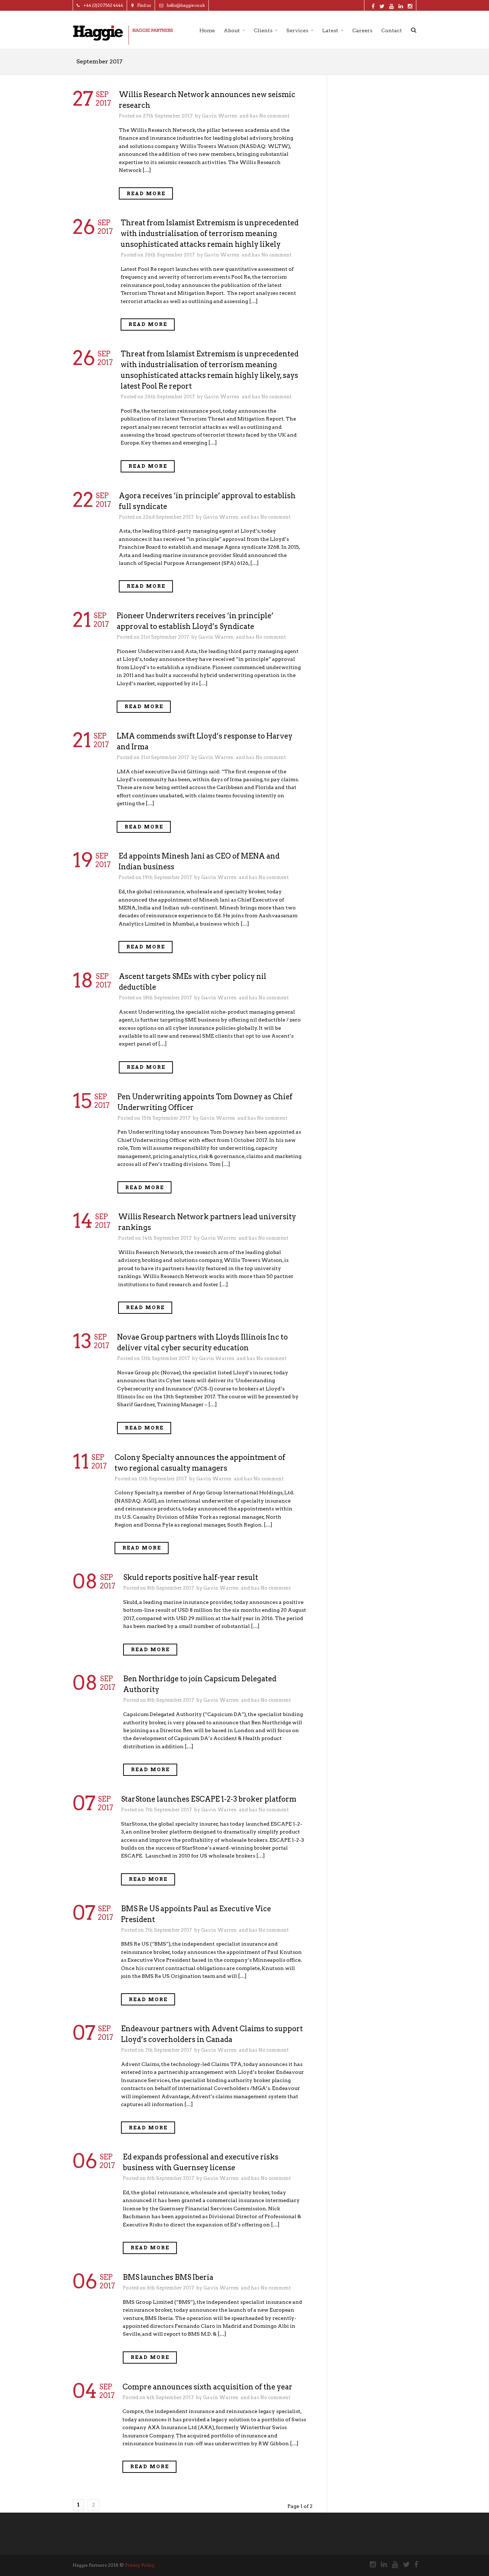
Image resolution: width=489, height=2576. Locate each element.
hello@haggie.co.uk (186, 5)
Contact (392, 30)
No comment (274, 116)
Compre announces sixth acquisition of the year (207, 2387)
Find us (144, 5)
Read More (146, 194)
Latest (330, 30)
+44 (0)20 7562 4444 (103, 5)
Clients (263, 30)
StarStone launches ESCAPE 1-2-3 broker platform (209, 1799)
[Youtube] (392, 2565)
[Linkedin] (381, 2565)
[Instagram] (370, 2565)
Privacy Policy (140, 2565)
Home (207, 30)
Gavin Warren (220, 116)
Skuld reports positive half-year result (191, 1577)
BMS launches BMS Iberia (168, 2277)
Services (297, 30)
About (232, 30)
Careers (362, 30)
